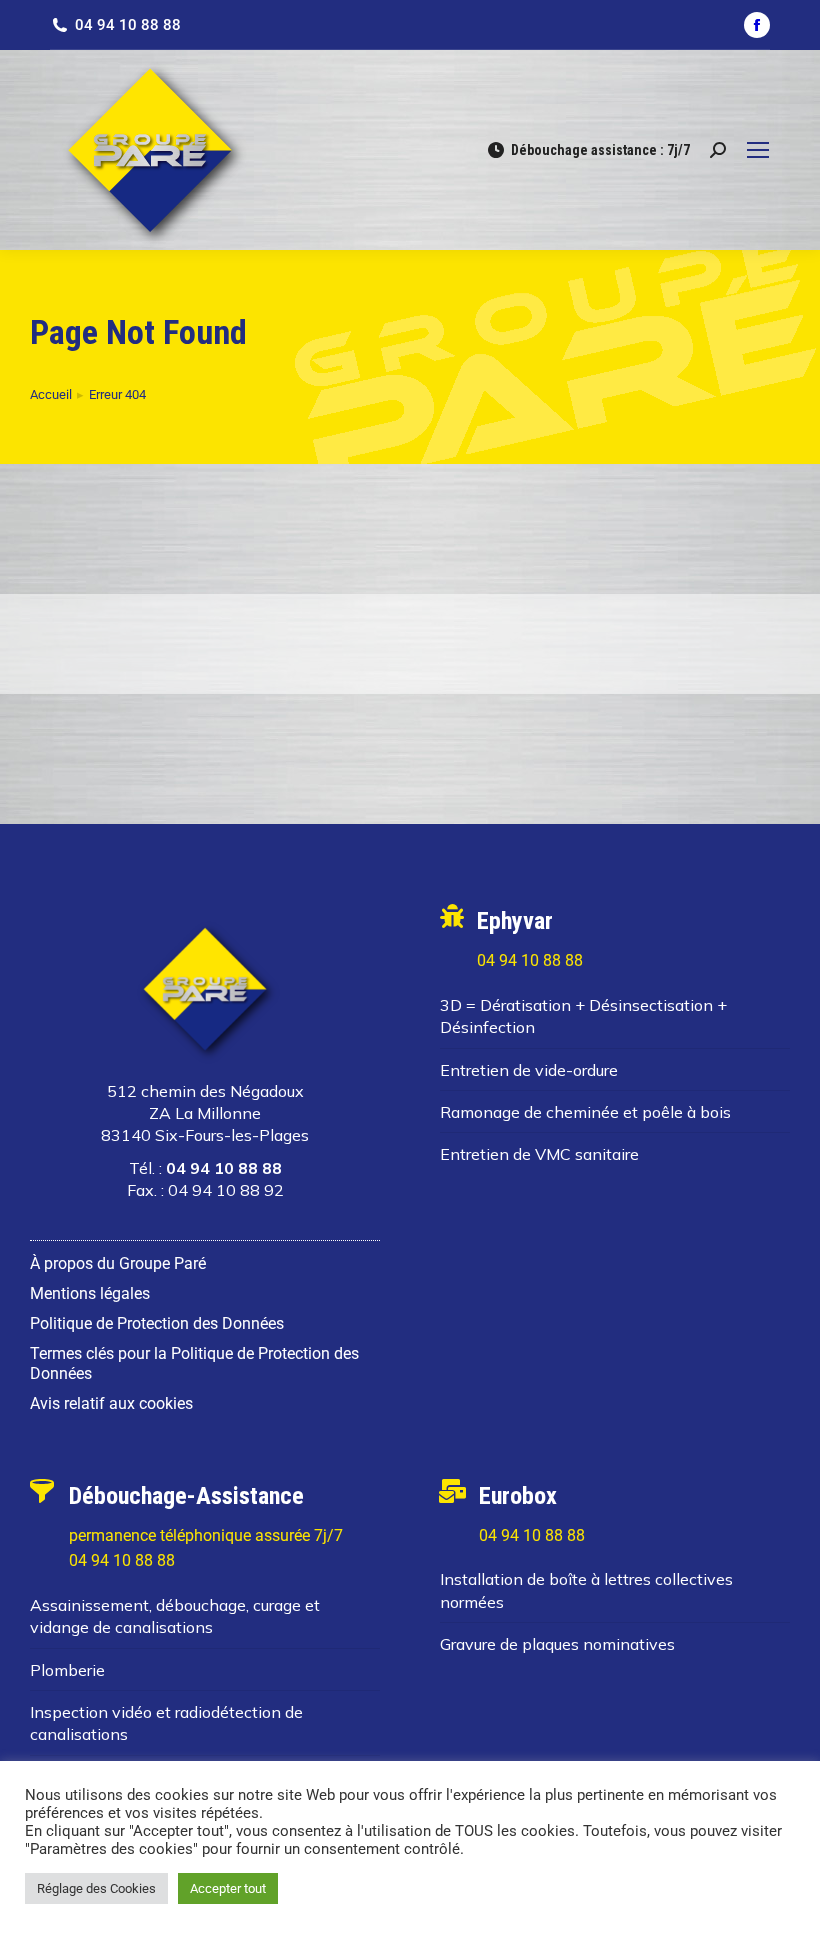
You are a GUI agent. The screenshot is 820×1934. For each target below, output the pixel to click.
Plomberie (67, 1670)
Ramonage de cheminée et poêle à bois (585, 1112)
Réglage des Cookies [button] (96, 1888)
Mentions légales (90, 1293)
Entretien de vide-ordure (529, 1070)
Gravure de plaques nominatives (557, 1644)
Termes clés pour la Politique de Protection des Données (194, 1363)
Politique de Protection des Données (157, 1323)
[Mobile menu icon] (758, 150)
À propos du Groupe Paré (118, 1263)
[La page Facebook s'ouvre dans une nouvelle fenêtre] (757, 25)
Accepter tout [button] (228, 1888)
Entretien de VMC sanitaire (539, 1154)
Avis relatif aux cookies (111, 1403)
